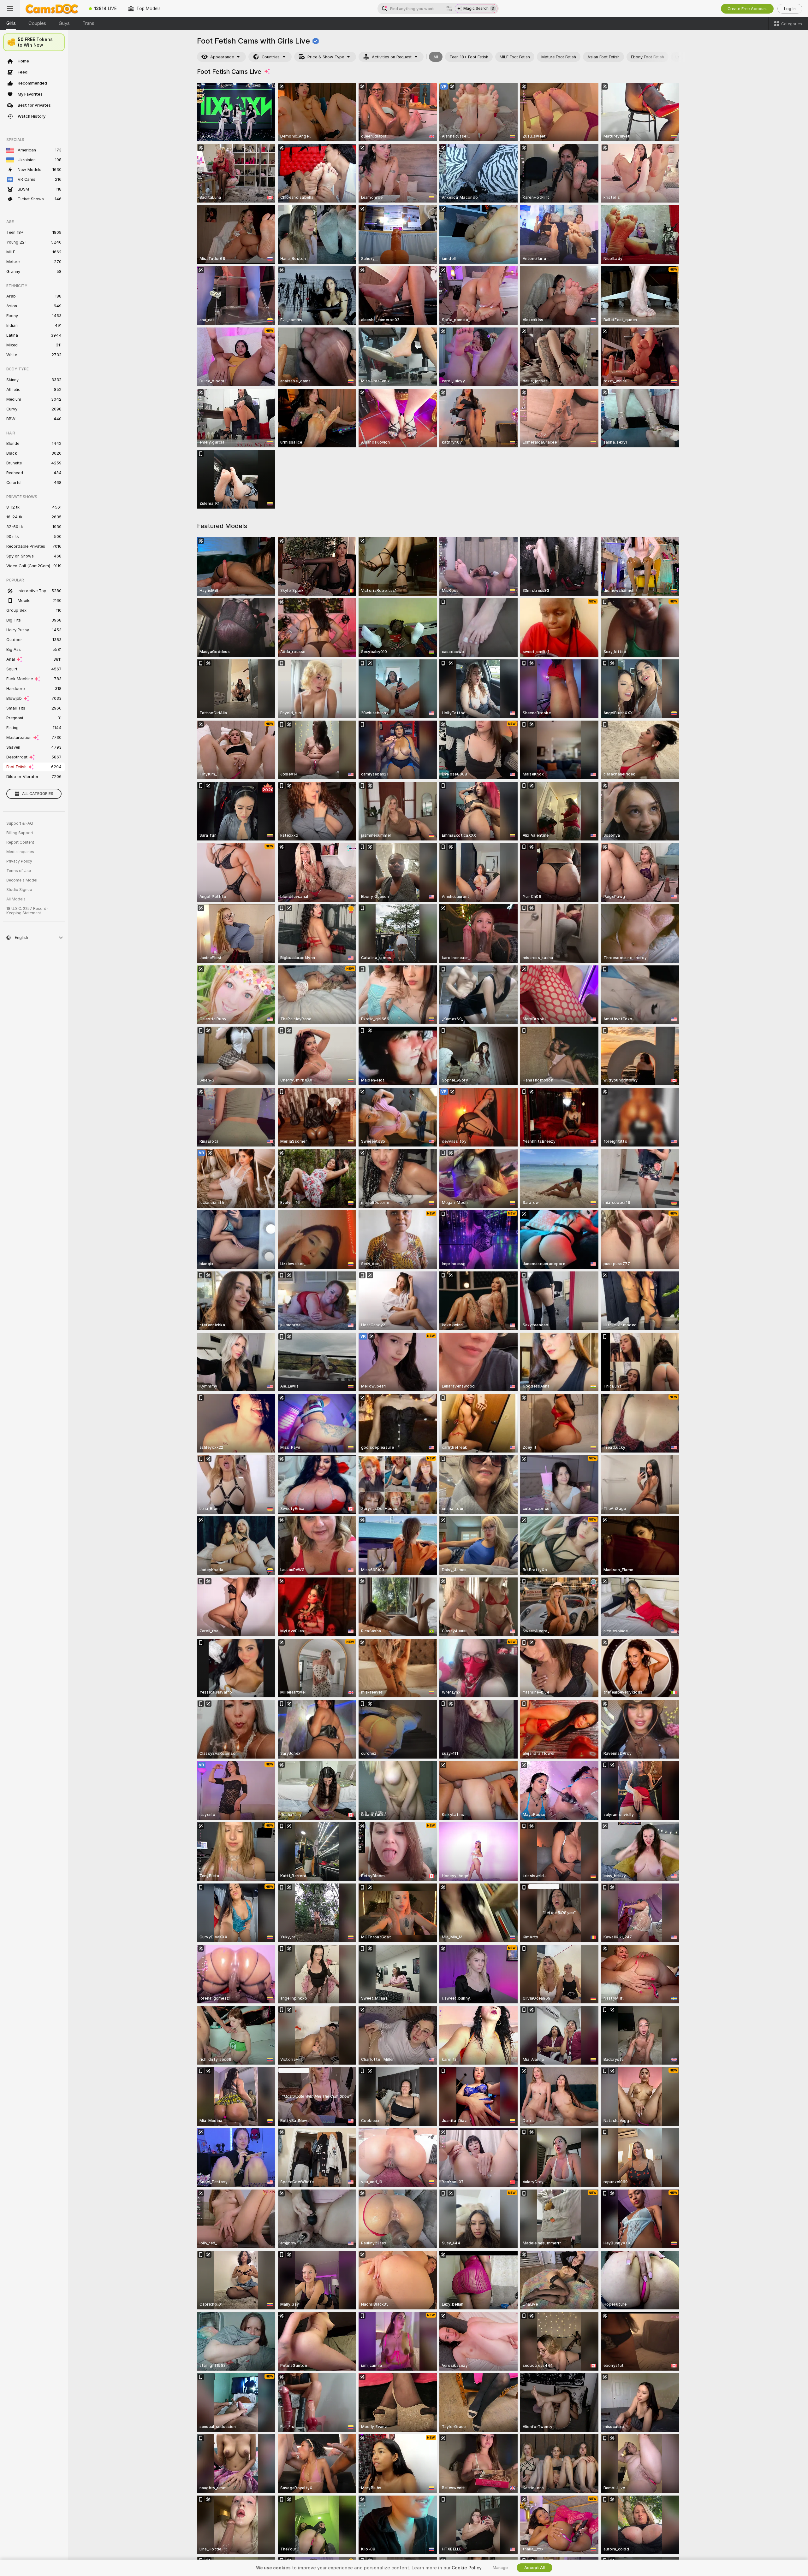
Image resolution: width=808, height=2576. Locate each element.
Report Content (20, 842)
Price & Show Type (326, 57)
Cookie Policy (466, 2568)
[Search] (449, 9)
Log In (790, 9)
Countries (271, 57)
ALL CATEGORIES (38, 794)
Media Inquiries (20, 852)
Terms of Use (19, 871)
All (436, 57)
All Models (16, 899)
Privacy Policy (19, 861)
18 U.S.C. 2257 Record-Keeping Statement (27, 911)
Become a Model (22, 880)
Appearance (222, 57)
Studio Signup (19, 890)
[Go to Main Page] (52, 9)
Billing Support (20, 833)
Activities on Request (392, 57)
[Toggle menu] (10, 9)
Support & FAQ (20, 823)
